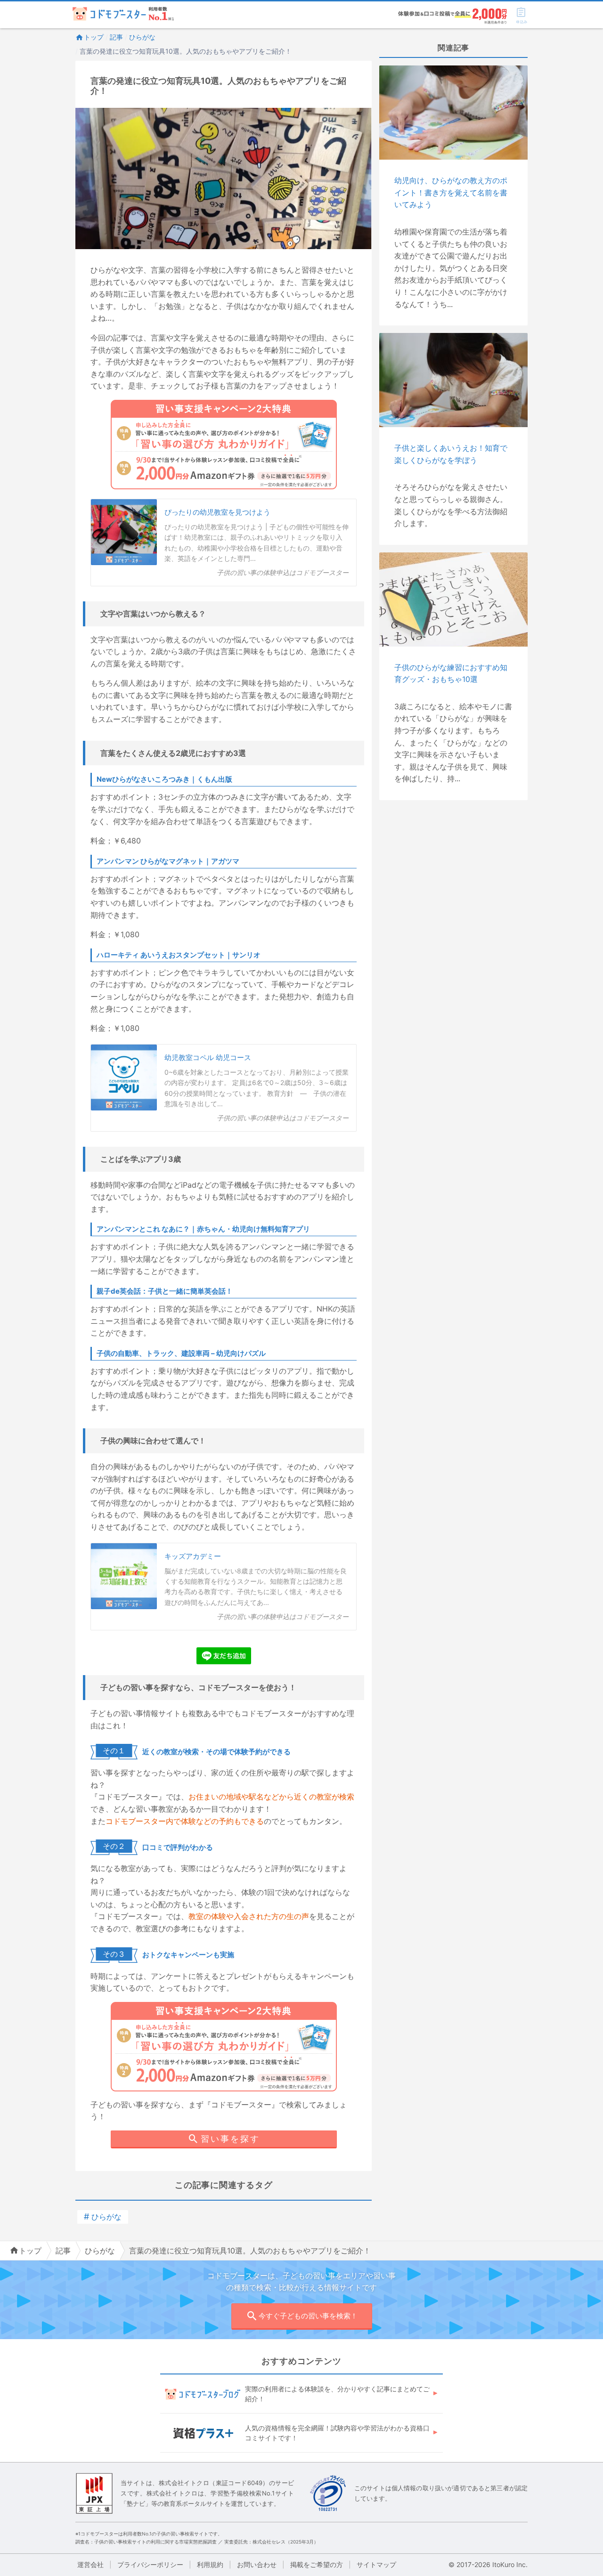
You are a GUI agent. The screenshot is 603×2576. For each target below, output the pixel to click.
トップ (94, 37)
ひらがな (142, 37)
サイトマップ (376, 2564)
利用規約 (210, 2564)
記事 (116, 37)
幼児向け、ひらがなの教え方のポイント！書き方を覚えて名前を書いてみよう (451, 192)
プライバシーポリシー (150, 2564)
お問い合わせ (257, 2564)
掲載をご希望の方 (317, 2564)
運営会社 (90, 2564)
